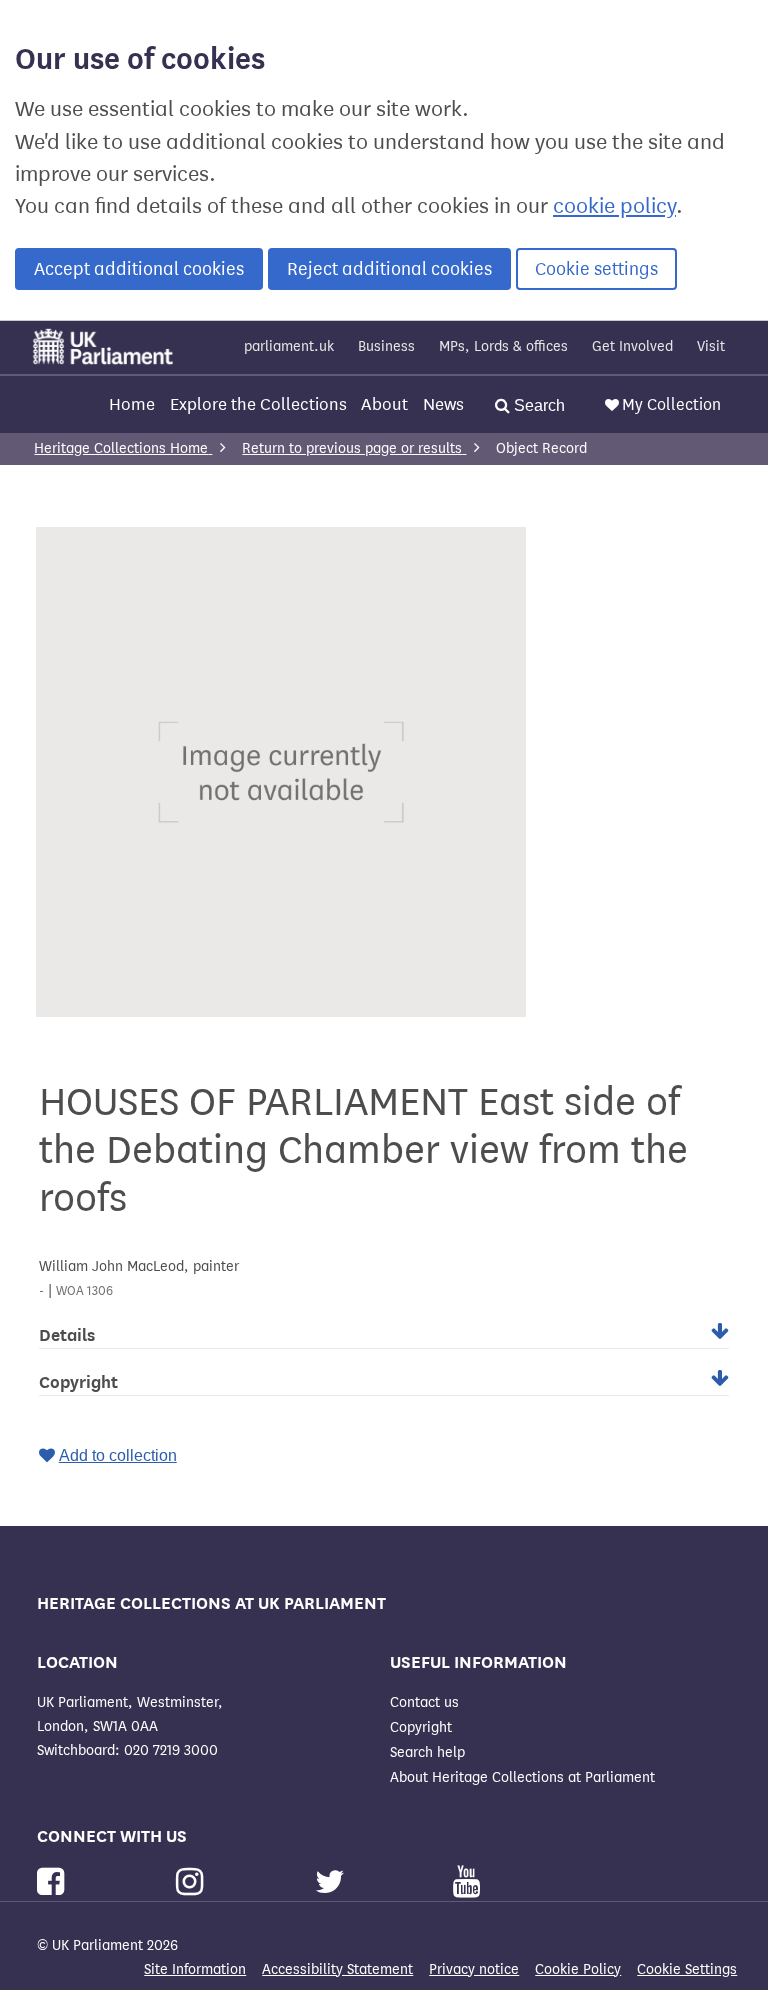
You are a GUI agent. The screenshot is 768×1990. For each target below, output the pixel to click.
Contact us (424, 1702)
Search (537, 405)
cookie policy (614, 206)
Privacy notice (474, 1969)
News (443, 404)
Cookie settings (596, 269)
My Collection (671, 404)
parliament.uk (289, 346)
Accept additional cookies (139, 269)
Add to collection (118, 1455)
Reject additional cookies (389, 269)
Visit (711, 346)
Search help (427, 1752)
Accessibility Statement (337, 1969)
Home (132, 404)
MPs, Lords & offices (503, 346)
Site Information (195, 1969)
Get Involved (632, 346)
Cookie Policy (578, 1969)
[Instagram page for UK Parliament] (193, 1882)
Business (386, 346)
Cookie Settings (687, 1969)
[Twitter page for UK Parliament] (334, 1882)
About (384, 404)
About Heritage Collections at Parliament (522, 1777)
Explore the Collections (258, 404)
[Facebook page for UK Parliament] (54, 1882)
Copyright (421, 1727)
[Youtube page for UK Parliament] (466, 1882)
